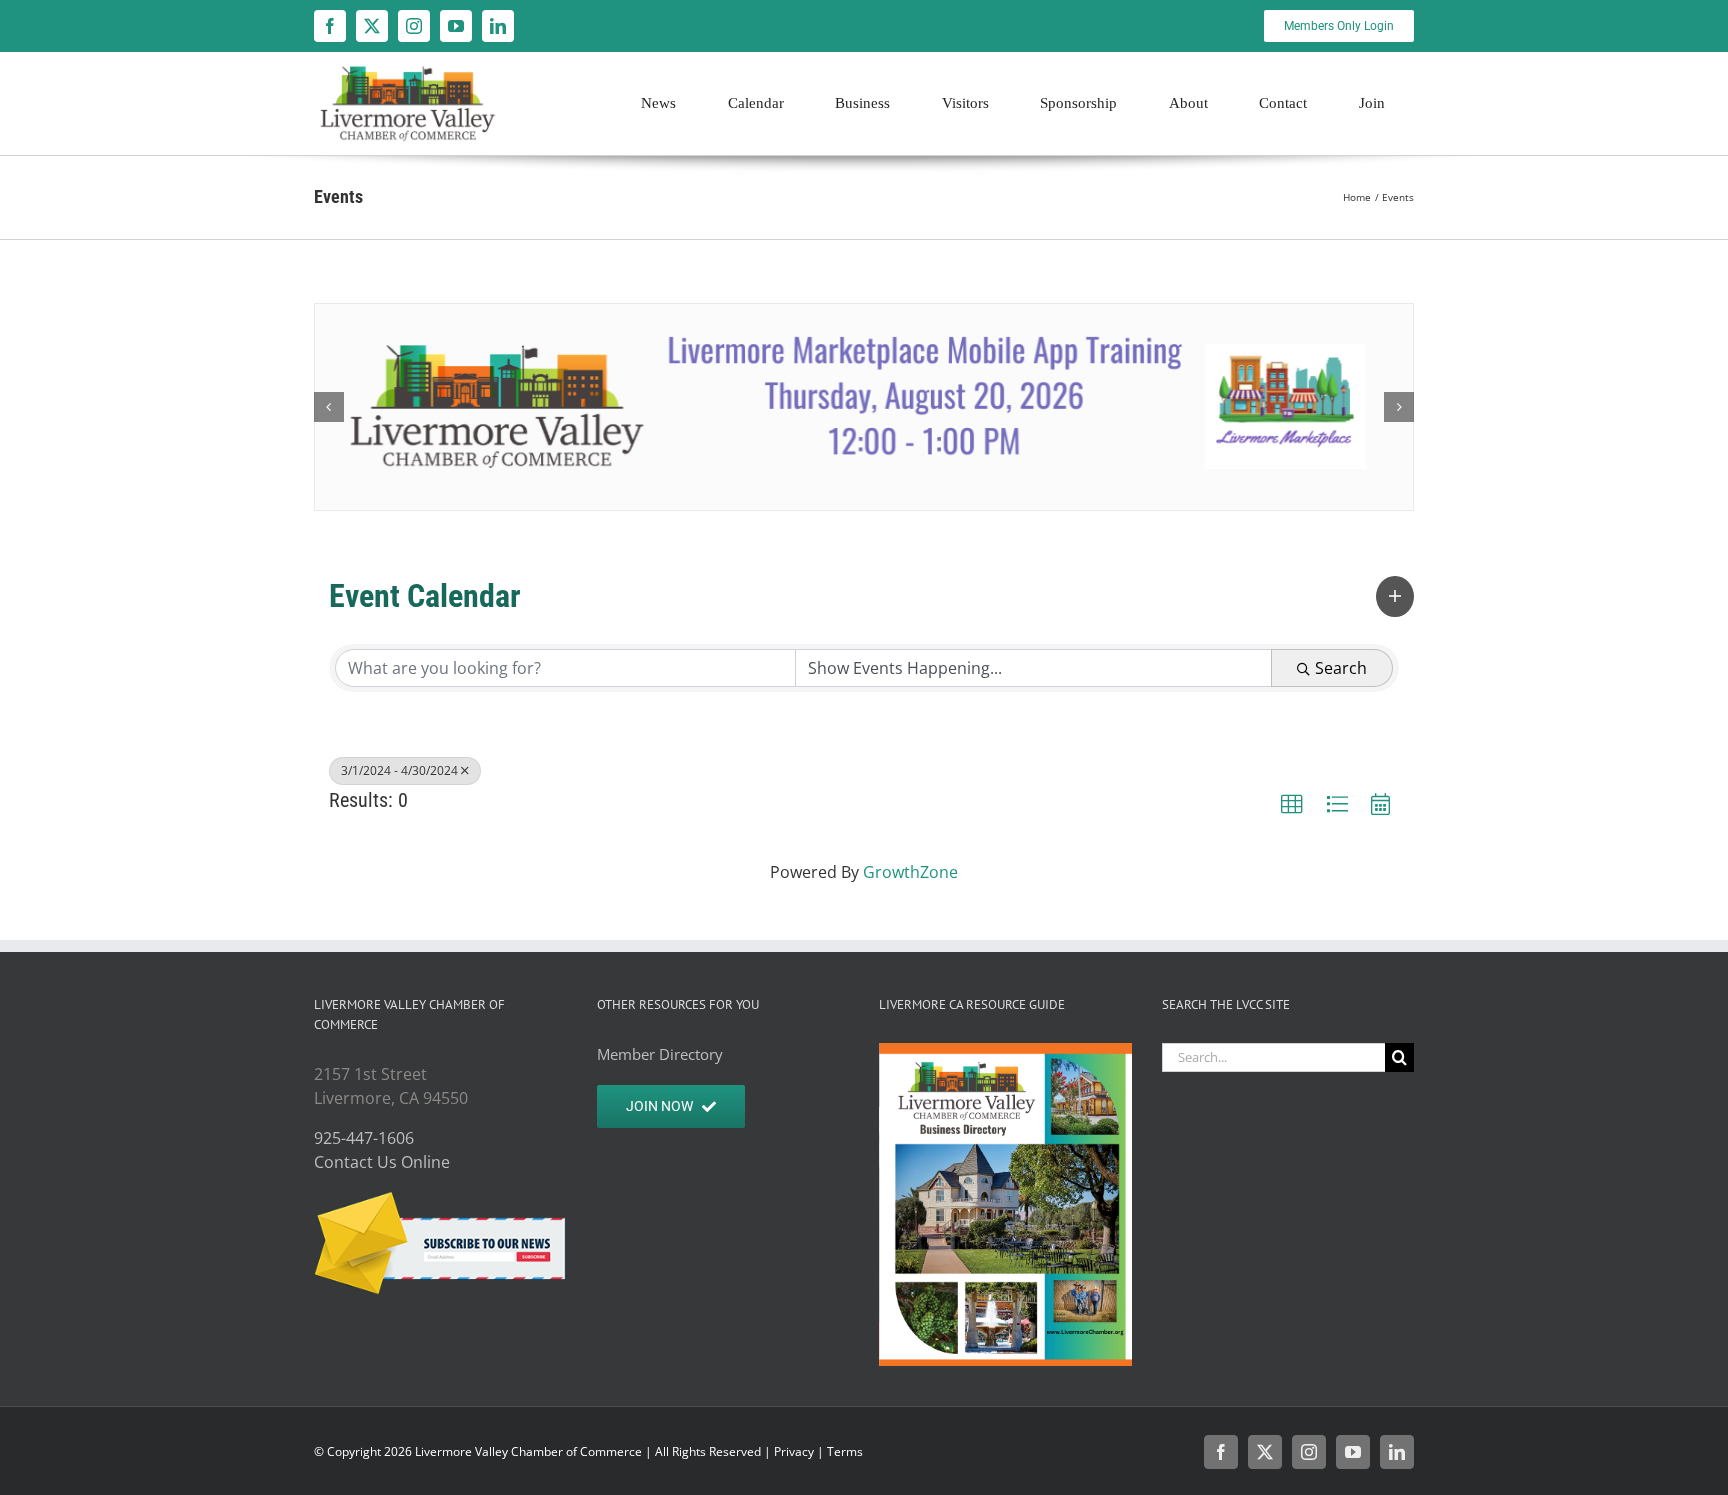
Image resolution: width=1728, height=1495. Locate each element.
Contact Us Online (382, 1162)
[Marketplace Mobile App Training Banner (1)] (864, 407)
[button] (329, 407)
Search (1341, 668)
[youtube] (456, 26)
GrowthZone (910, 872)
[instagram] (414, 26)
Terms (845, 1451)
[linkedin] (498, 26)
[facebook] (330, 26)
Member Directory (660, 1054)
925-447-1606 (364, 1138)
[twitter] (372, 26)
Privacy (794, 1451)
